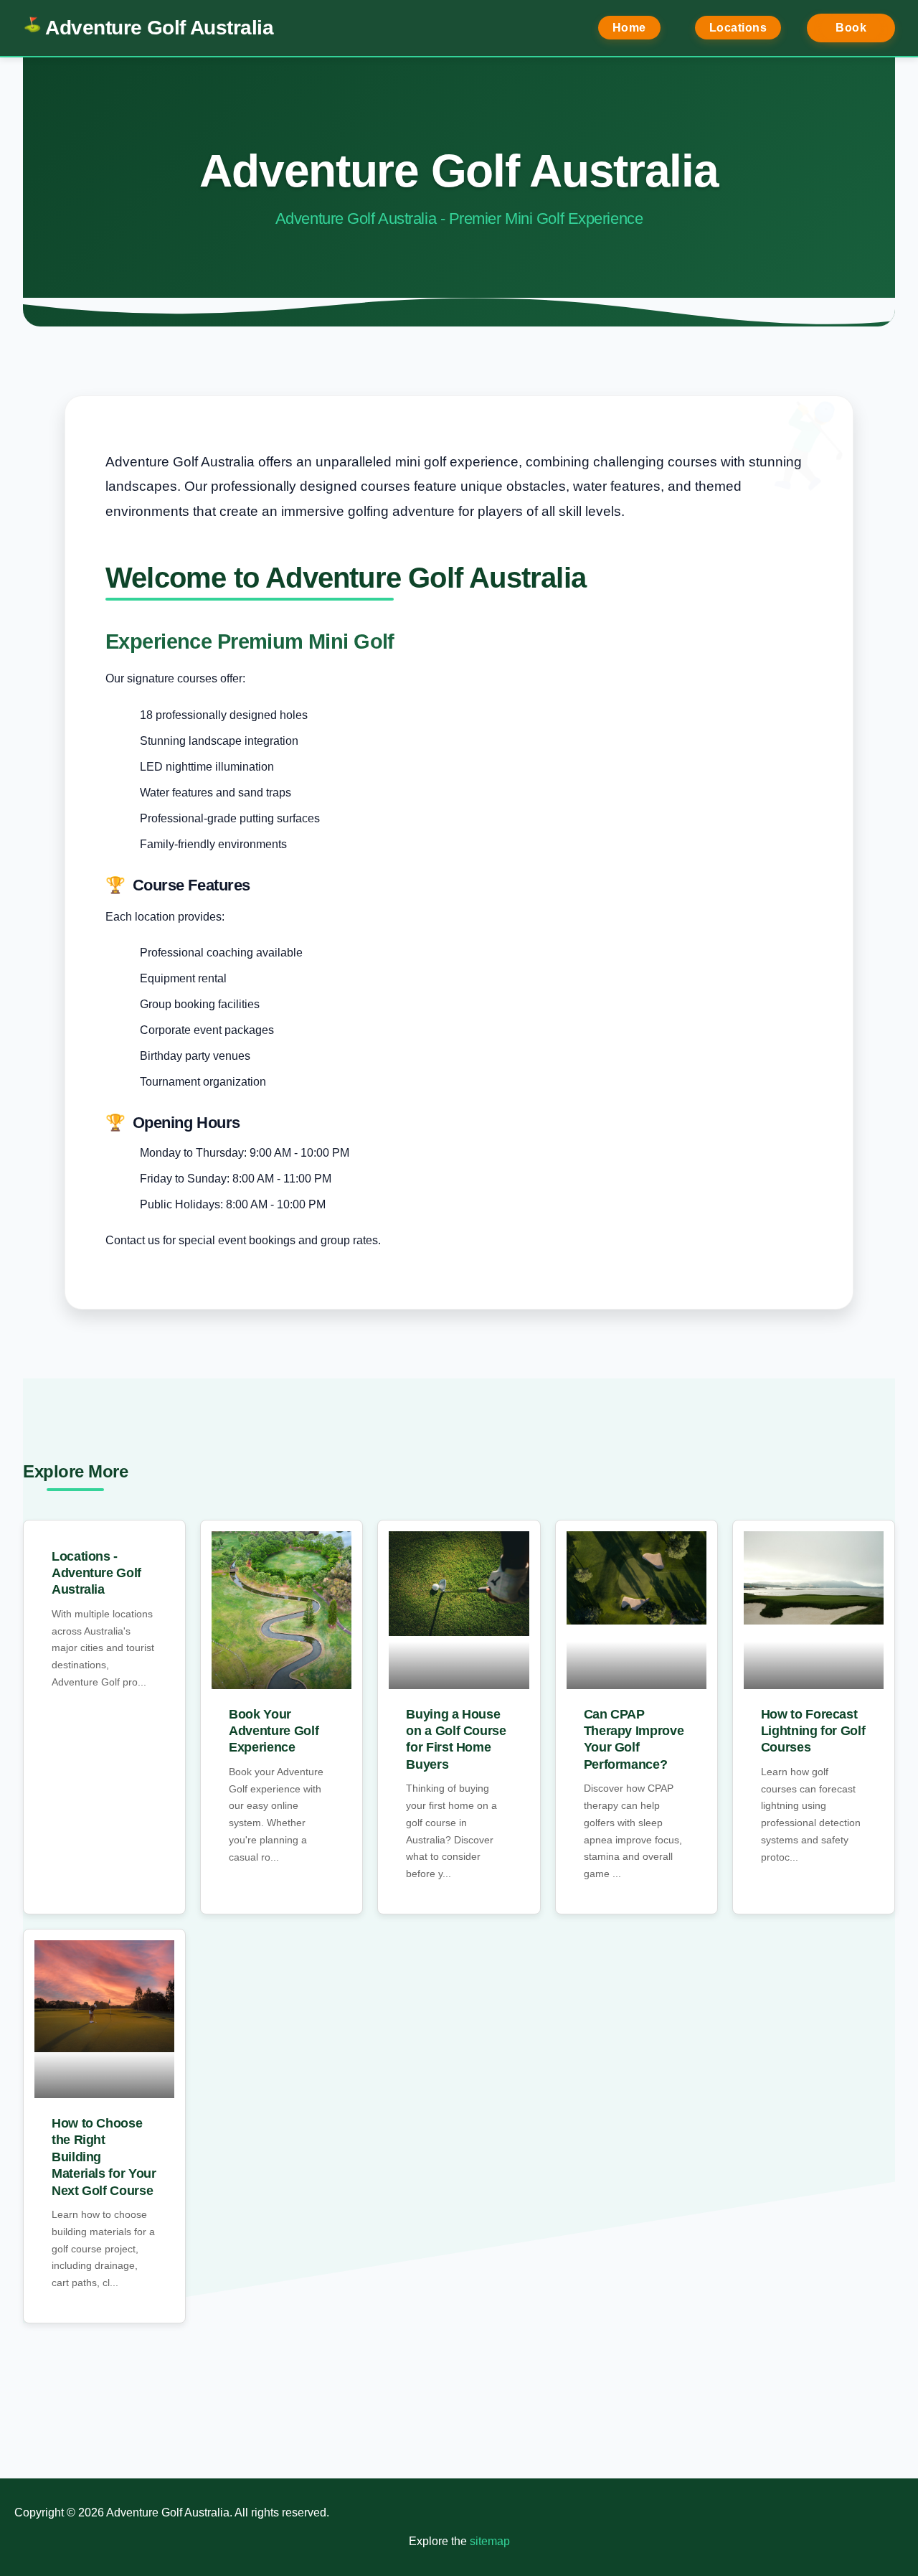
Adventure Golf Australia (159, 28)
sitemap (490, 2541)
